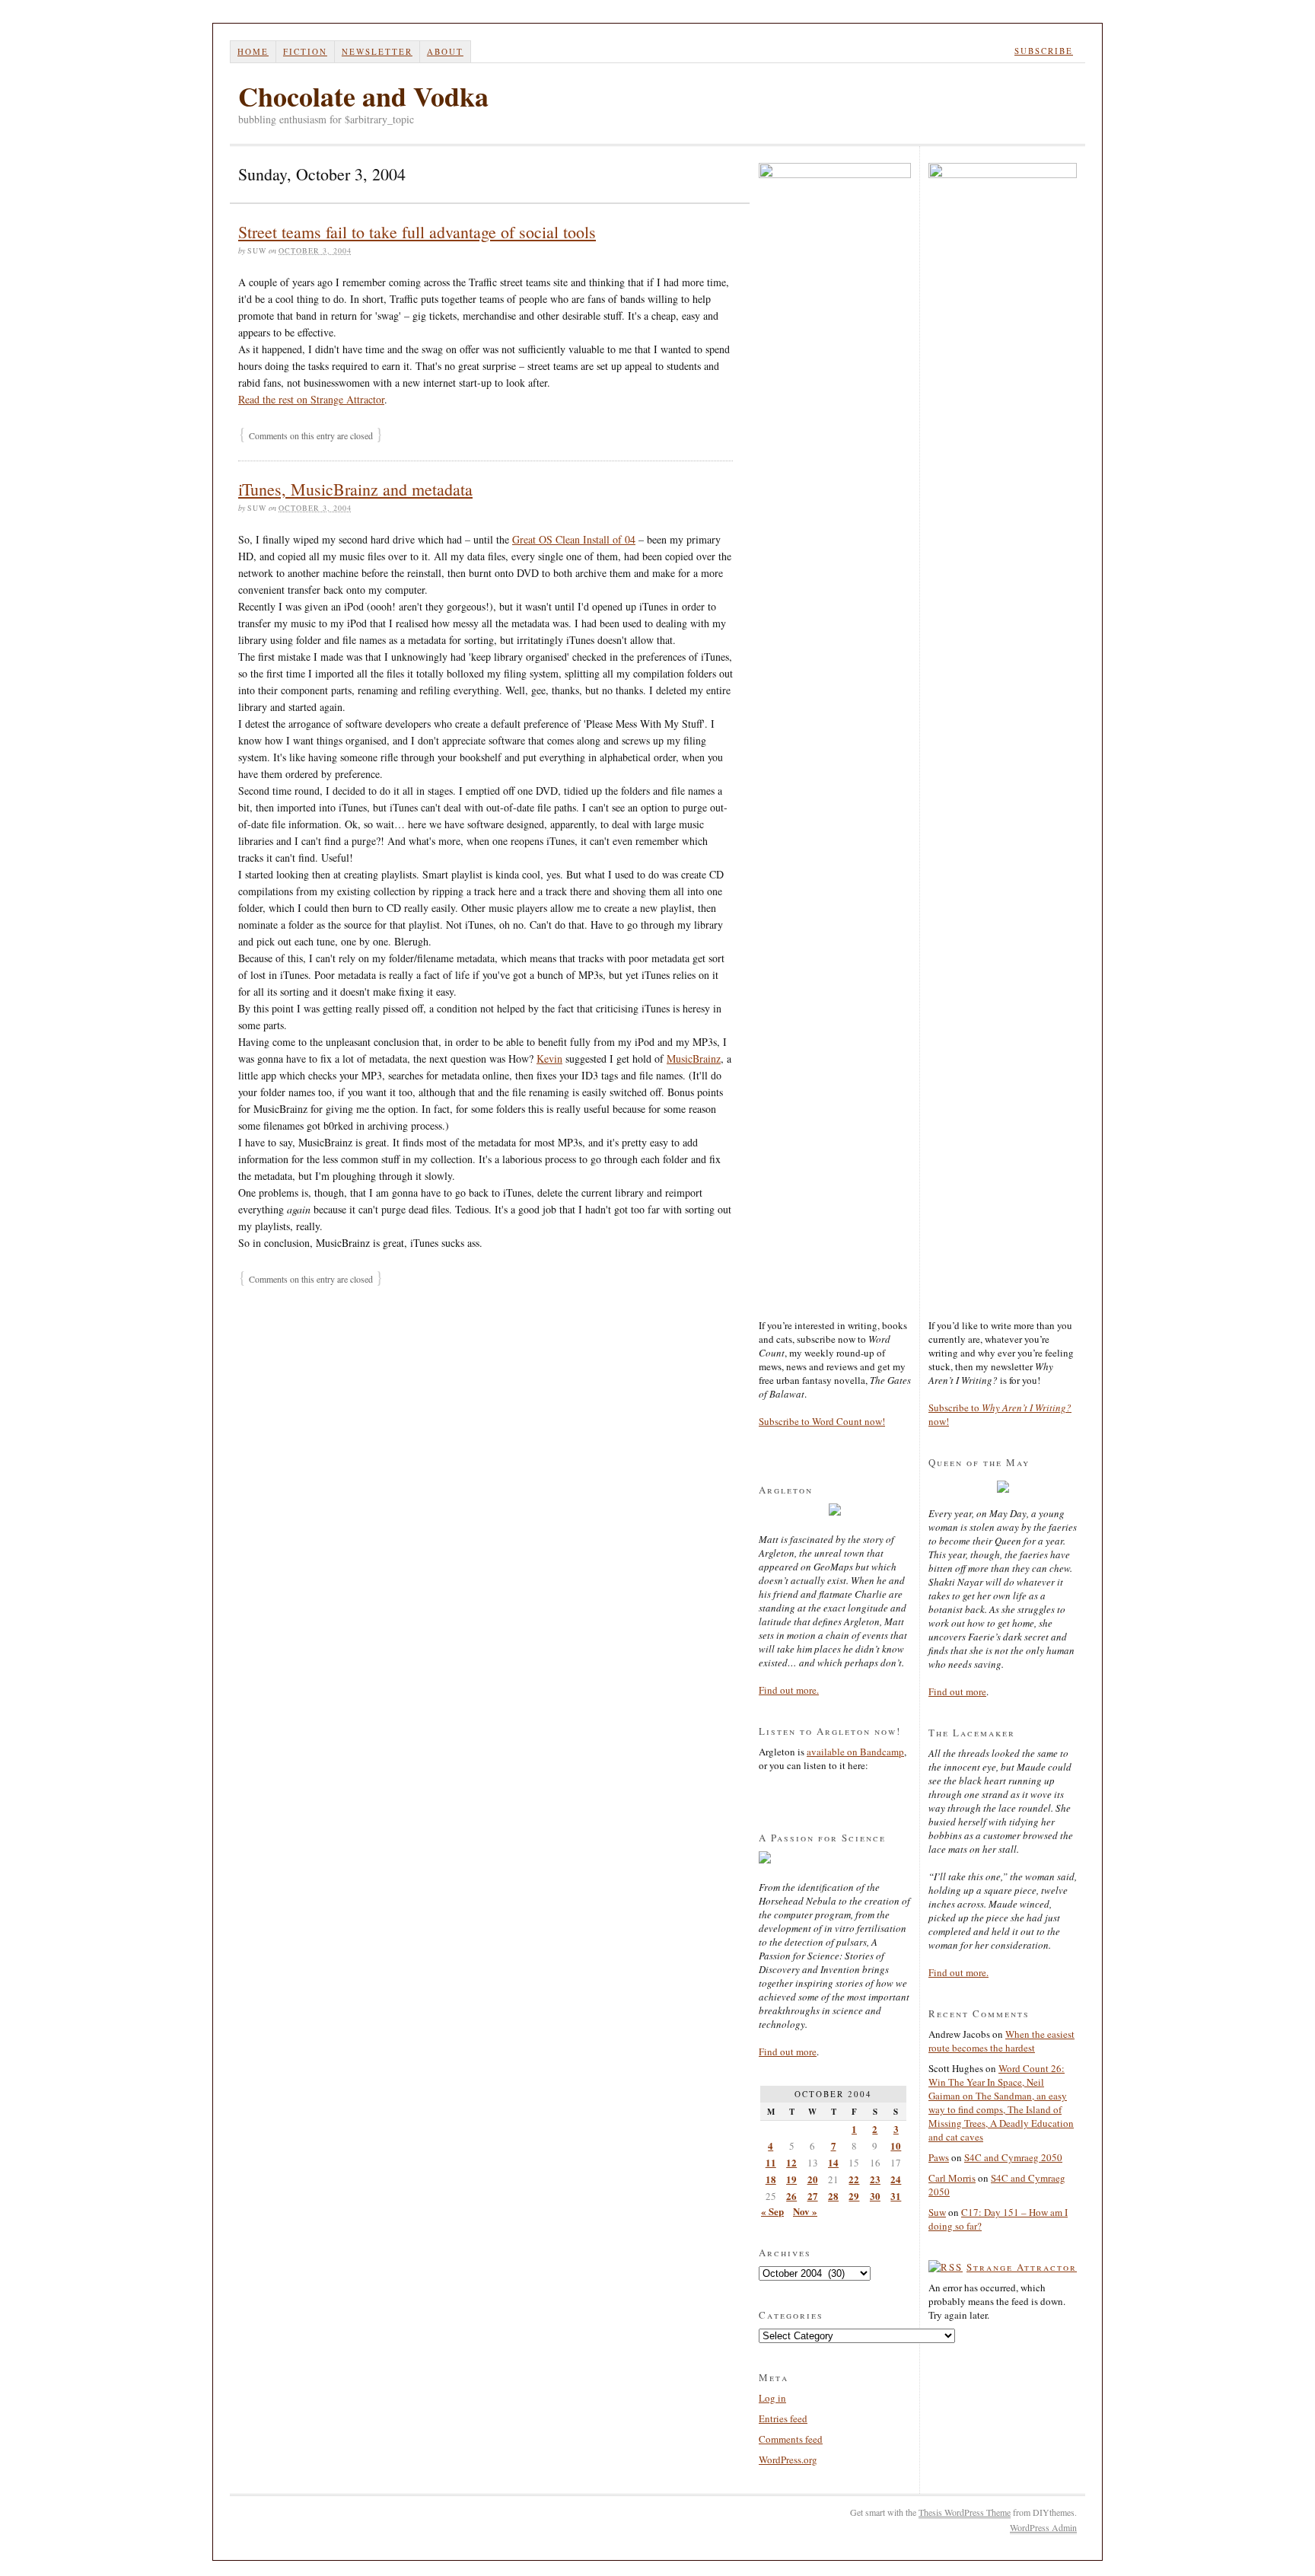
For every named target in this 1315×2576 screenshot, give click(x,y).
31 (896, 2196)
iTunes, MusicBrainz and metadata (355, 489)
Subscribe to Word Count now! (822, 1421)
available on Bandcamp (855, 1752)
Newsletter (377, 51)
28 (833, 2196)
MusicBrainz (694, 1058)
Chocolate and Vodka (363, 96)
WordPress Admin (1043, 2527)
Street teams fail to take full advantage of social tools (417, 232)
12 (791, 2162)
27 (813, 2196)
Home (253, 51)
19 (791, 2179)
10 (896, 2146)
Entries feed (783, 2418)
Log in (772, 2398)
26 (791, 2196)
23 (875, 2179)
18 (771, 2179)
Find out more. (789, 1690)
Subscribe (1044, 51)
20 (813, 2179)
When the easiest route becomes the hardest (1001, 2041)
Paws (939, 2157)
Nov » (805, 2211)
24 (896, 2179)
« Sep (772, 2211)
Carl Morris (952, 2178)
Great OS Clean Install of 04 (574, 539)
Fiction (305, 51)
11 (771, 2162)
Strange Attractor (1022, 2267)
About (445, 51)
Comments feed (791, 2439)
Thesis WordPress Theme (965, 2512)
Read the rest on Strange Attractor (311, 399)
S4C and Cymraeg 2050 (1013, 2157)
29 (854, 2196)
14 (833, 2162)
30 (875, 2196)
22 (854, 2179)
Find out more (788, 2052)
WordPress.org (788, 2460)
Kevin (549, 1058)
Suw (937, 2212)
